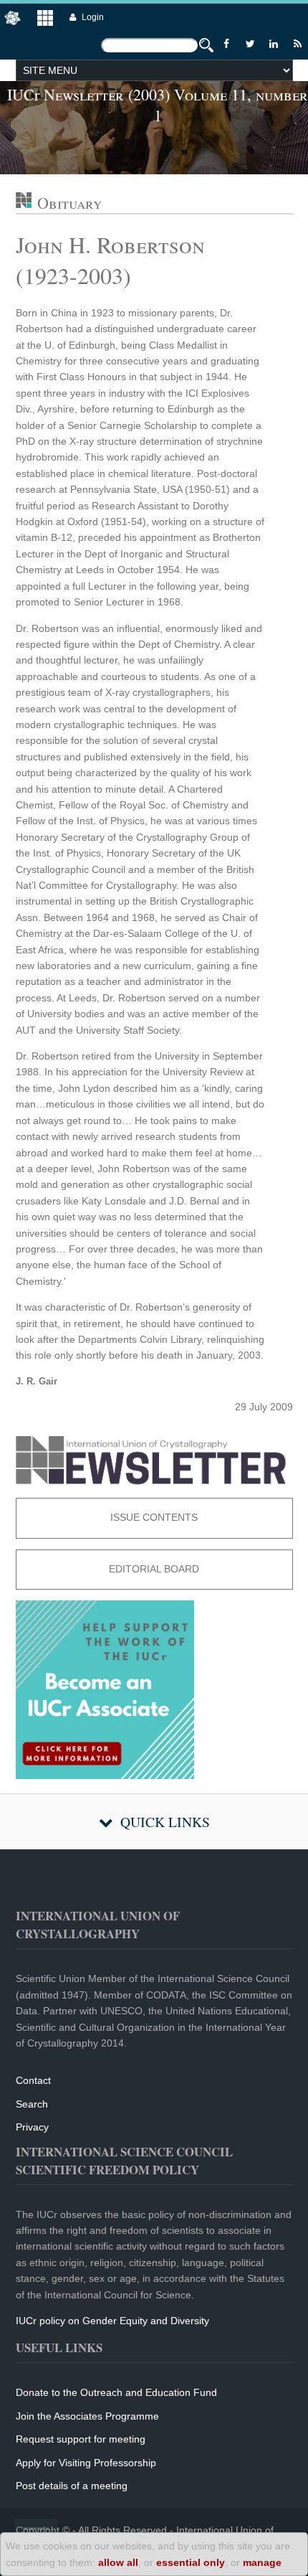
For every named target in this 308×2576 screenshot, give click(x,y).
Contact (33, 2080)
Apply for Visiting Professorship (86, 2463)
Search (32, 2104)
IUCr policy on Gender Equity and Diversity (112, 2321)
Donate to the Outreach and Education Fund (116, 2392)
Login (93, 17)
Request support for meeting (81, 2439)
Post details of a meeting (72, 2486)
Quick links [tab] (165, 1822)
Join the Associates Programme (87, 2416)
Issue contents (154, 1517)
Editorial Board (154, 1569)
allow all (118, 2562)
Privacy (32, 2127)
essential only (191, 2562)
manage (262, 2562)
